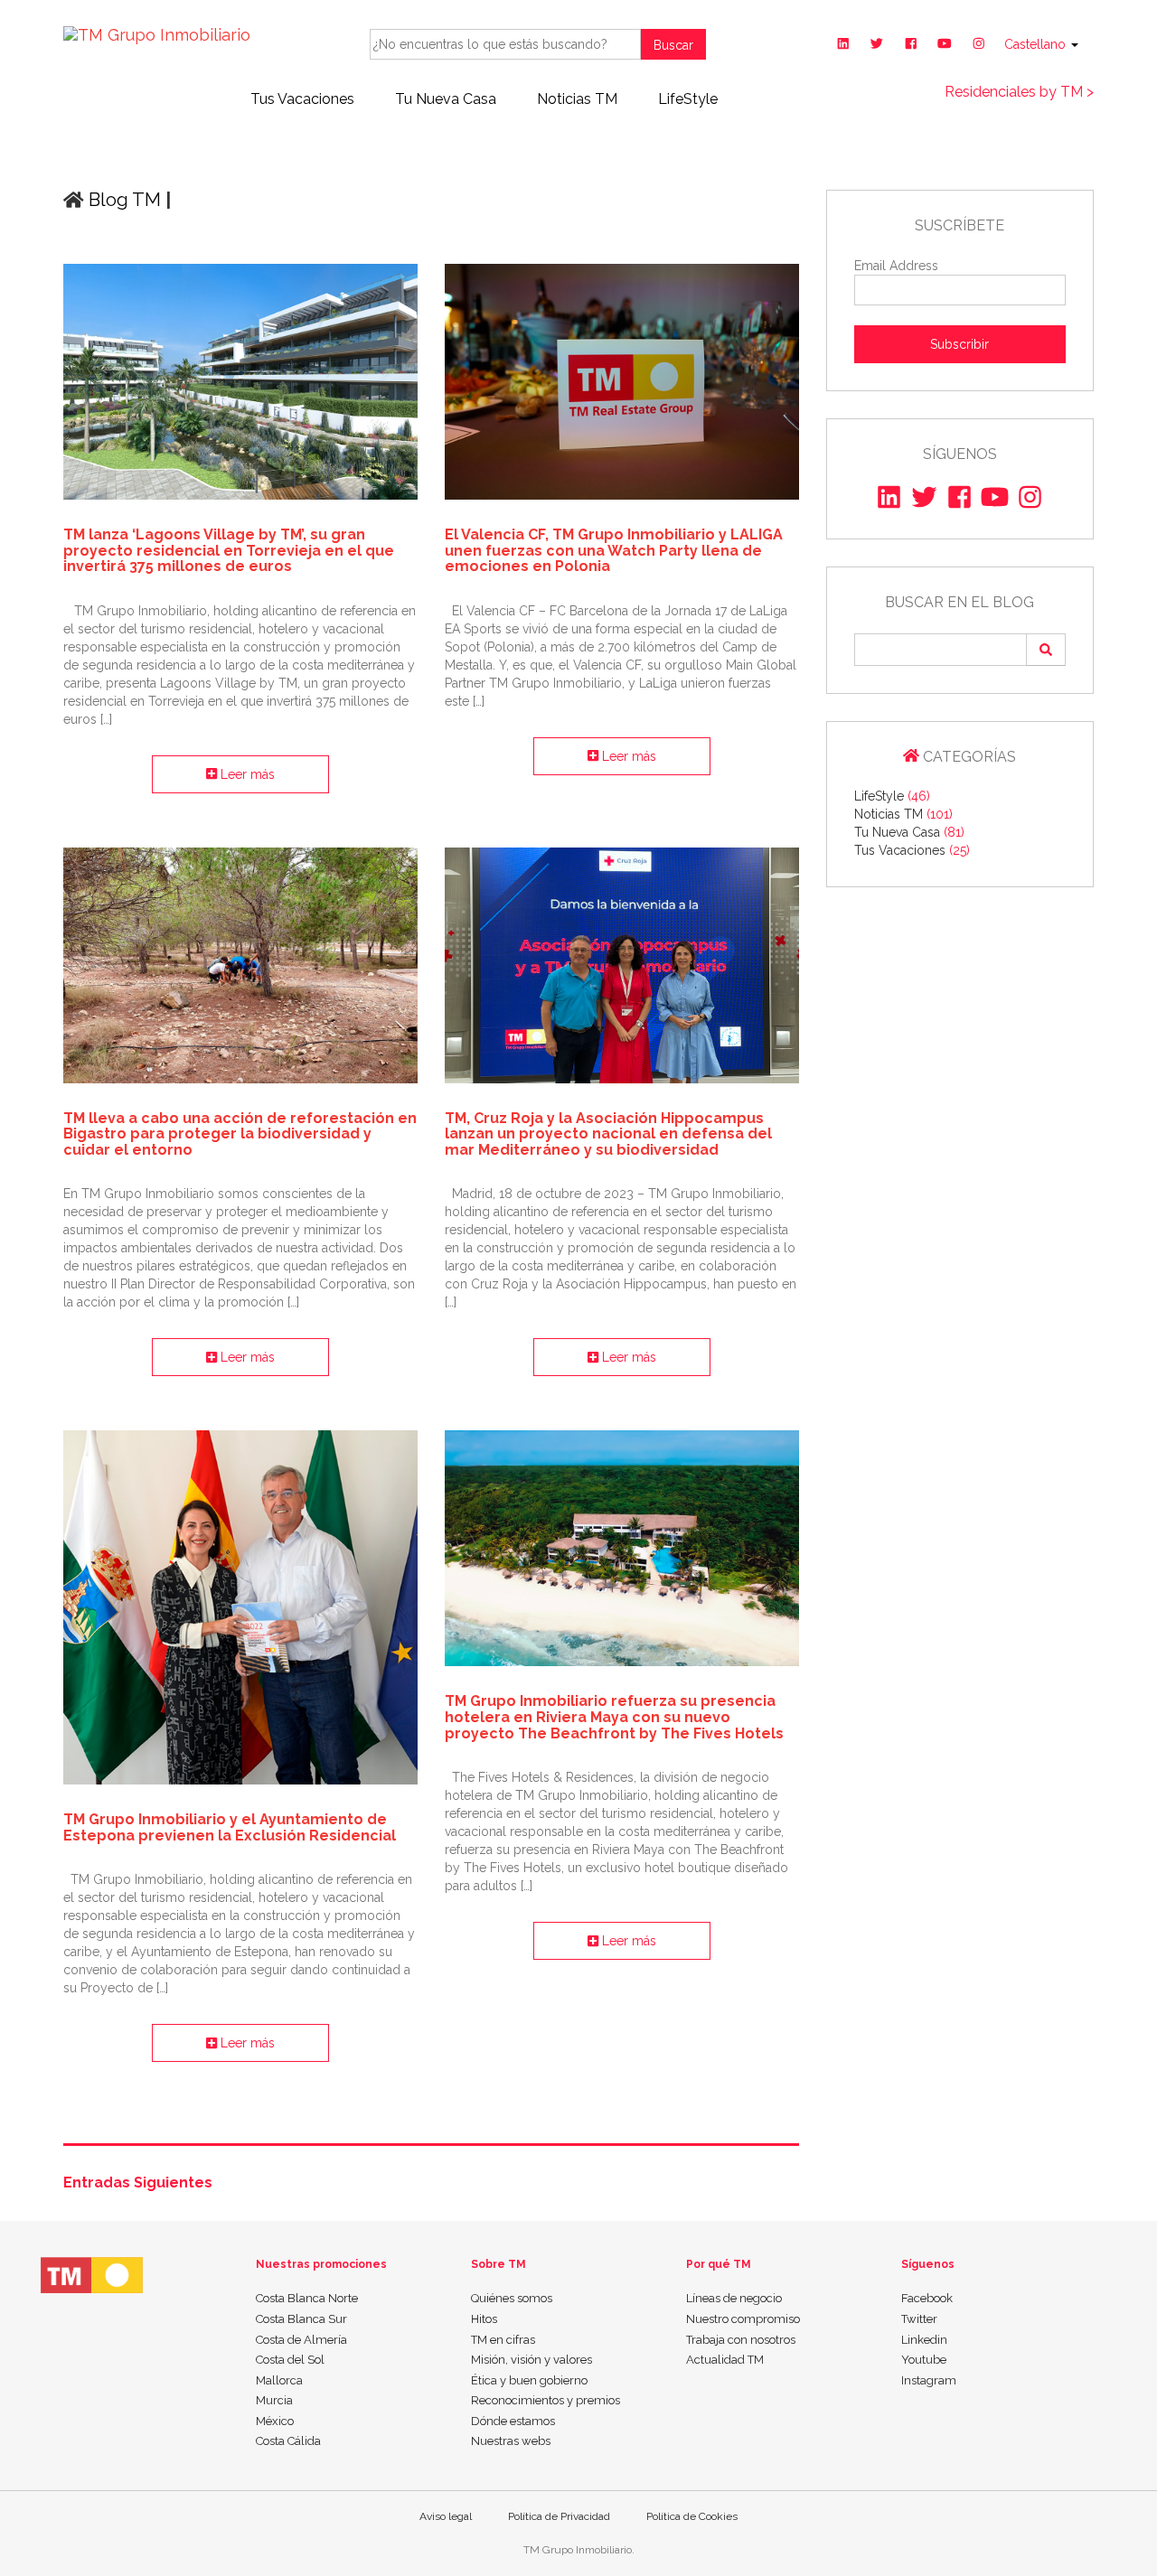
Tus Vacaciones (302, 99)
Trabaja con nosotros (741, 2340)
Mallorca (279, 2380)
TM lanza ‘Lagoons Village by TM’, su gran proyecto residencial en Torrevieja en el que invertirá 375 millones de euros (229, 550)
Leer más (246, 774)
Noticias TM (577, 99)
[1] (1046, 649)
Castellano (1037, 44)
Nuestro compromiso (743, 2319)
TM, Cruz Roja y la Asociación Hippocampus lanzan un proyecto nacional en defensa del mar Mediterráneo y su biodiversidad (608, 1134)
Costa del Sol (290, 2360)
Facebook (927, 2298)
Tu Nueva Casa (446, 99)
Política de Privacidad (559, 2516)
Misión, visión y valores (531, 2360)
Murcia (274, 2400)
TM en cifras (503, 2340)
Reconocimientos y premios (546, 2400)
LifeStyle (688, 99)
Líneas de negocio (734, 2298)
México (275, 2421)
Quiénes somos (512, 2298)
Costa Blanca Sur (301, 2319)
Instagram (929, 2380)
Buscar (673, 45)
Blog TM (122, 200)
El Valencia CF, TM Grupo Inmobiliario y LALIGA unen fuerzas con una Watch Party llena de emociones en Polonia (614, 550)
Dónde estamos (513, 2421)
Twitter (919, 2319)
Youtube (924, 2360)
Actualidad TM (725, 2360)
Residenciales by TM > (1019, 92)
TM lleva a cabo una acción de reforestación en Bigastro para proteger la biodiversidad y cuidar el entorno (240, 1134)
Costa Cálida (288, 2441)
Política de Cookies (692, 2516)
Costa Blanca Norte (307, 2298)
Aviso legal (446, 2516)
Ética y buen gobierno (529, 2380)
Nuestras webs (511, 2441)
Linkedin (924, 2340)
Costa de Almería (301, 2340)
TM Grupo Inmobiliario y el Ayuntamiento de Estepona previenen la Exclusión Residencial (230, 1827)
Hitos (484, 2319)
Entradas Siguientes (138, 2183)
